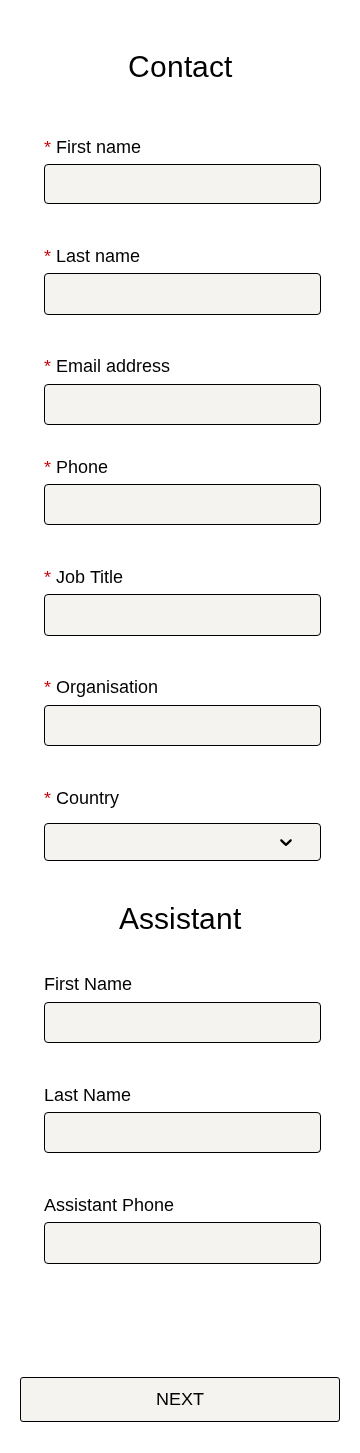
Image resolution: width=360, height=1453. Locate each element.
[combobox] (167, 842)
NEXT (180, 1399)
